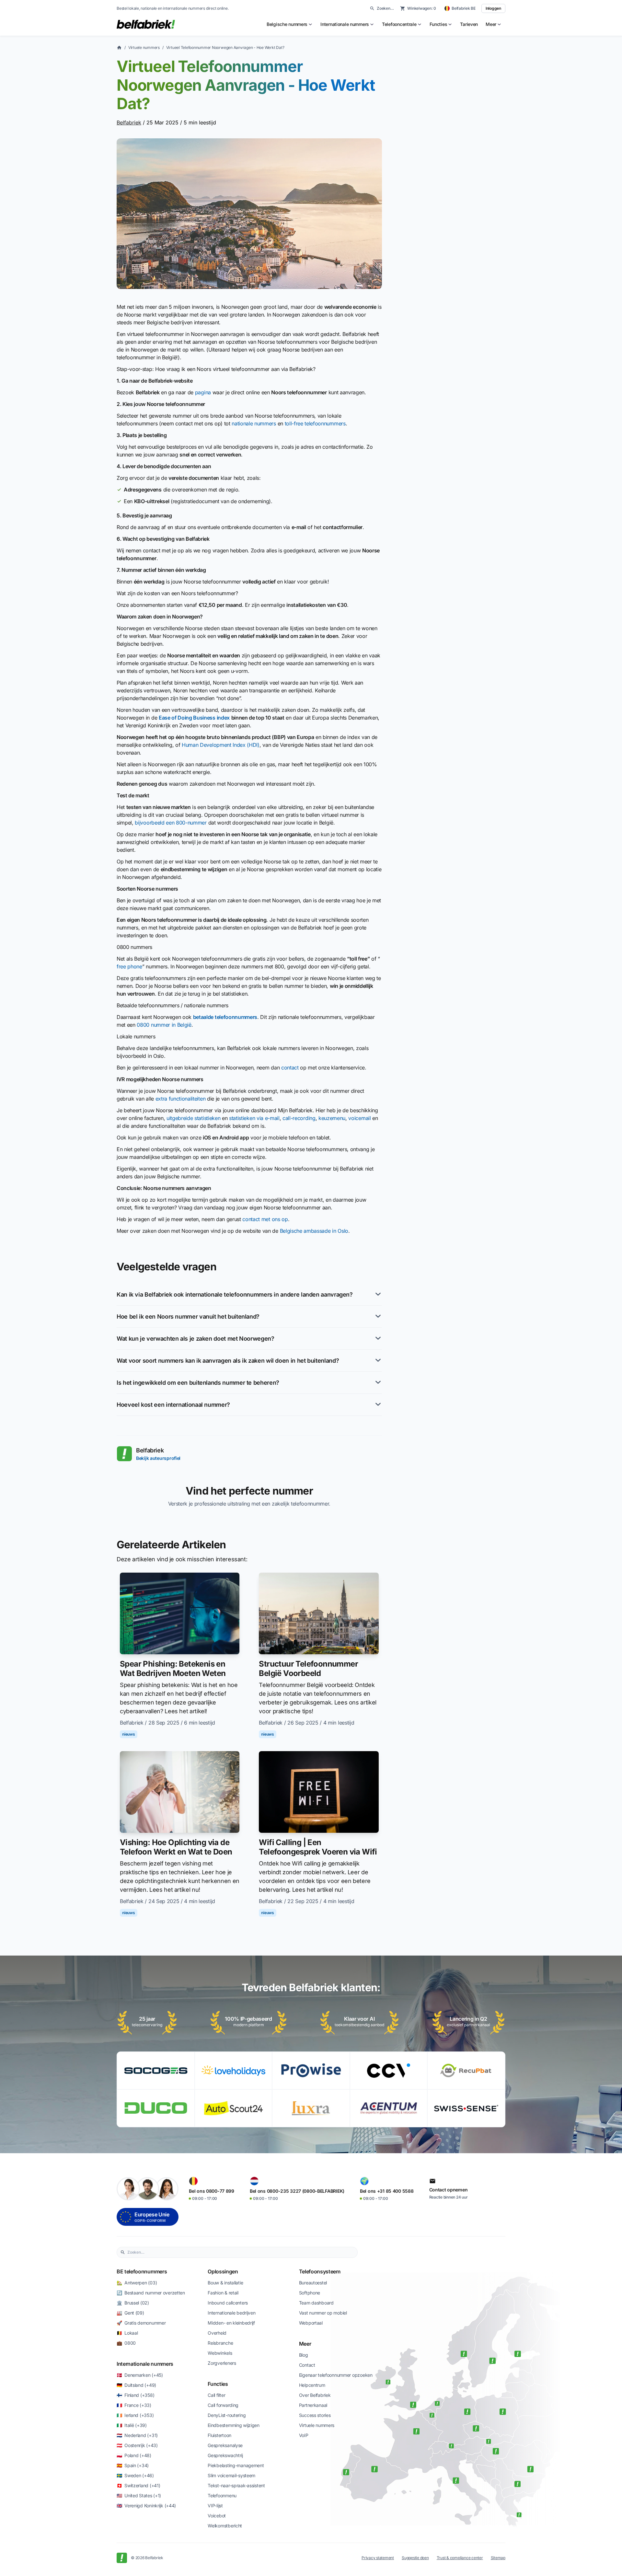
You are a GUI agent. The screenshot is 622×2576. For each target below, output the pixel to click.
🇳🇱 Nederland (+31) (137, 2435)
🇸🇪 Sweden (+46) (135, 2475)
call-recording (299, 1118)
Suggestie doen (415, 2558)
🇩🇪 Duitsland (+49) (136, 2385)
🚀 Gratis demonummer (141, 2323)
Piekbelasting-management (236, 2465)
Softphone (310, 2293)
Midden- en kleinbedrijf (231, 2323)
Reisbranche (220, 2343)
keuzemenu (332, 1118)
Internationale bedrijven (231, 2313)
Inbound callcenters (228, 2303)
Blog (304, 2355)
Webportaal (311, 2323)
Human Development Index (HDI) (221, 745)
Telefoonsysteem (320, 2271)
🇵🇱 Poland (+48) (134, 2455)
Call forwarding (223, 2405)
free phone (129, 966)
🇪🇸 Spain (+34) (133, 2465)
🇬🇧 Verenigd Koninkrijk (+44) (146, 2506)
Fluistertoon (219, 2435)
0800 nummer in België (164, 1025)
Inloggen (493, 8)
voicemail (359, 1118)
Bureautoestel (313, 2283)
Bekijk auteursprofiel (158, 1458)
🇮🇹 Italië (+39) (132, 2425)
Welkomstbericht (225, 2526)
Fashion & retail (223, 2293)
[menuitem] (290, 24)
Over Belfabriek (315, 2395)
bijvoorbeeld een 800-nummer (171, 823)
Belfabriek (129, 122)
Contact (307, 2365)
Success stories (315, 2415)
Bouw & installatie (225, 2283)
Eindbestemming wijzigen (234, 2425)
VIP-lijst (215, 2506)
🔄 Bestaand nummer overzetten (151, 2293)
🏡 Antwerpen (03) (137, 2283)
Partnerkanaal (313, 2405)
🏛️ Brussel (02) (133, 2303)
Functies (218, 2384)
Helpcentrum (312, 2385)
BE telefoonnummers (142, 2271)
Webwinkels (220, 2353)
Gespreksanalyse (225, 2445)
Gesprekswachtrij (225, 2455)
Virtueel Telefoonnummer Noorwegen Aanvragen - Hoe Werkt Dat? (225, 47)
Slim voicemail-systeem (231, 2475)
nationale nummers (254, 423)
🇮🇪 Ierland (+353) (135, 2415)
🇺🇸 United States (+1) (139, 2495)
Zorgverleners (222, 2363)
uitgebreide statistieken (193, 1118)
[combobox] (241, 2252)
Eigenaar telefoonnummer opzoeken (336, 2375)
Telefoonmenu (222, 2495)
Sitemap (498, 2558)
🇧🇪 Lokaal (127, 2333)
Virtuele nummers (144, 47)
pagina (203, 392)
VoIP (304, 2435)
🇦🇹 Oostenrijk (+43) (137, 2445)
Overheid (217, 2333)
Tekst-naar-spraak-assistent (236, 2485)
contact (290, 1068)
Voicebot (217, 2516)
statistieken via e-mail (254, 1118)
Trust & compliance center (460, 2558)
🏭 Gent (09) (130, 2313)
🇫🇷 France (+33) (134, 2405)
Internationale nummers (145, 2364)
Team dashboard (316, 2303)
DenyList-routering (227, 2415)
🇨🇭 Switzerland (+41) (138, 2485)
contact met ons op (265, 1219)
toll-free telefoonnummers (315, 423)
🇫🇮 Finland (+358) (135, 2395)
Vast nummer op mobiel (323, 2313)
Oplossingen (223, 2271)
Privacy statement (378, 2558)
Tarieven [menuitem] (469, 24)
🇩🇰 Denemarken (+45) (140, 2375)
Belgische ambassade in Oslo (314, 1231)
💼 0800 (126, 2343)
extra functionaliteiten (181, 1099)
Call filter (216, 2395)
